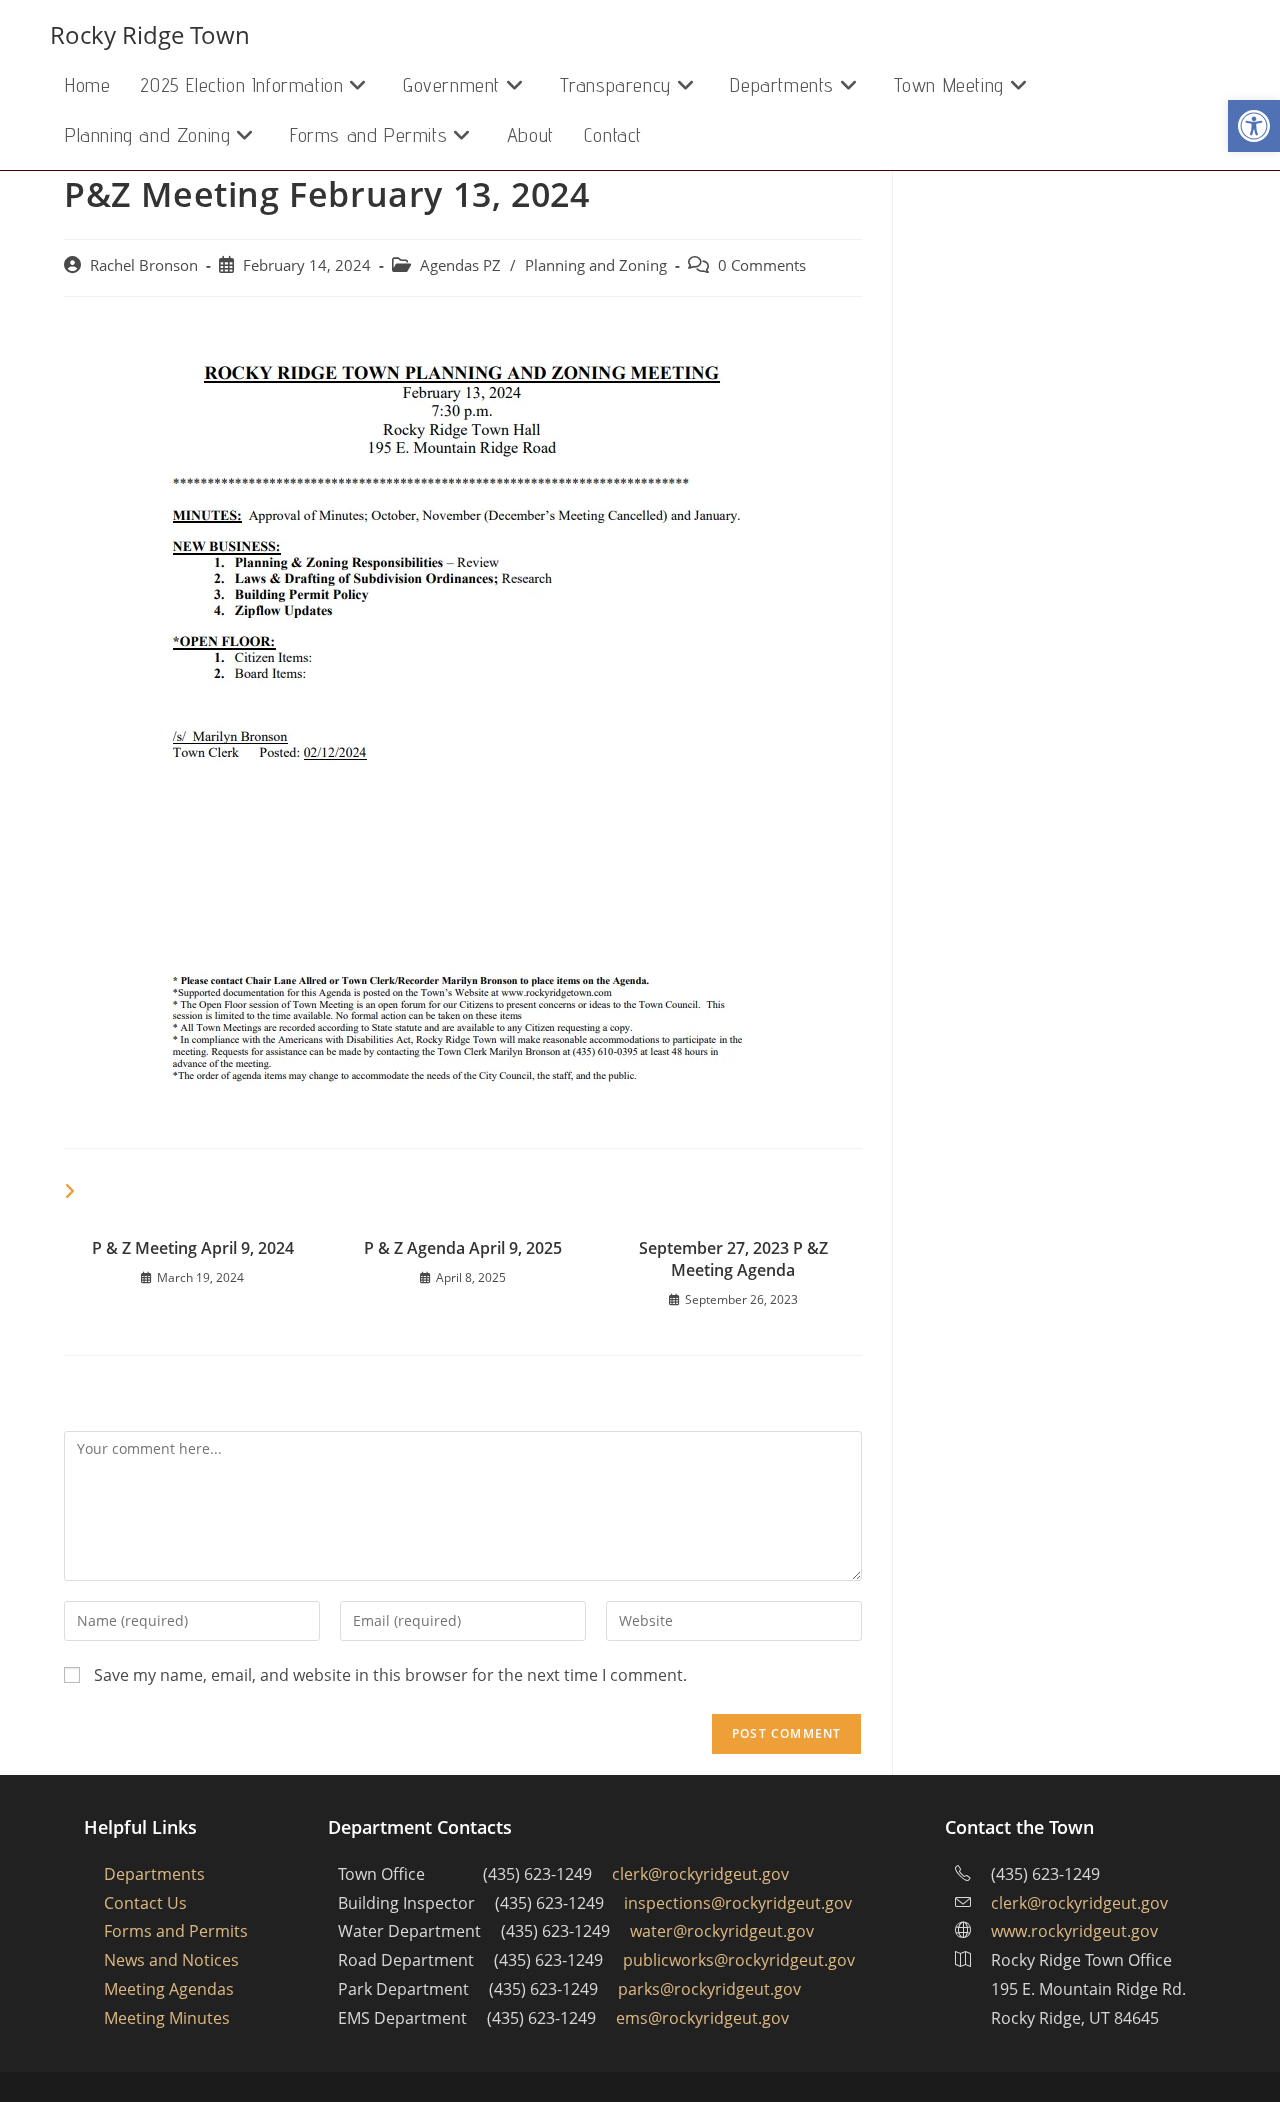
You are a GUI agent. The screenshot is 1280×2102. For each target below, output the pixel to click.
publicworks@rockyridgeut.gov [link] (739, 1960)
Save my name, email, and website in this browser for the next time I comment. (390, 1675)
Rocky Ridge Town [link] (150, 34)
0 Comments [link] (762, 265)
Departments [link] (154, 1874)
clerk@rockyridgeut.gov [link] (700, 1874)
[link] (1254, 126)
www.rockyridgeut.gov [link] (1074, 1931)
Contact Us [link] (145, 1903)
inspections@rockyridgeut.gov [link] (738, 1903)
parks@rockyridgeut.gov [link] (709, 1989)
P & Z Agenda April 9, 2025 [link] (463, 1248)
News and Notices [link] (171, 1960)
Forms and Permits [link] (176, 1931)
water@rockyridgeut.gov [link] (722, 1931)
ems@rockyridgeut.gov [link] (702, 2018)
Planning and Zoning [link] (596, 265)
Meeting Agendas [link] (169, 1989)
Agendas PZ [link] (460, 265)
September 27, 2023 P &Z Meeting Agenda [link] (733, 1259)
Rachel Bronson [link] (144, 265)
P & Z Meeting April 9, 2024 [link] (193, 1248)
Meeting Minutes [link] (167, 2018)
